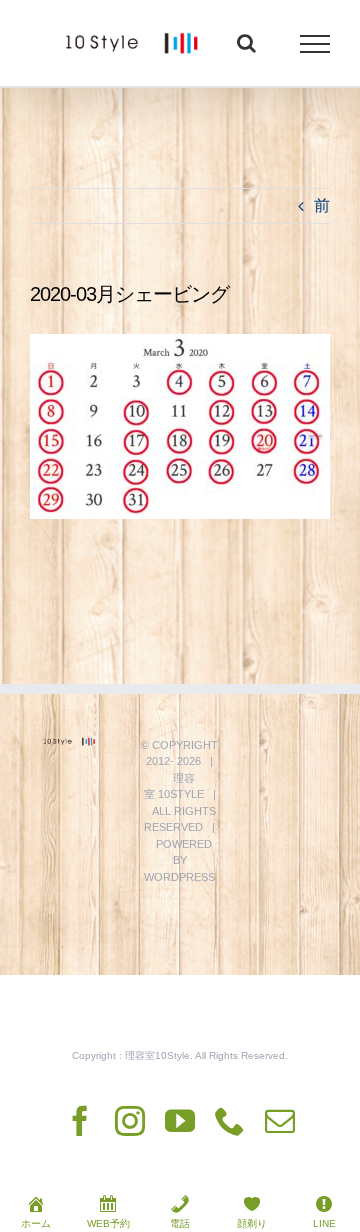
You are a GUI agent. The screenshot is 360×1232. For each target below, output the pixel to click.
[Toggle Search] (246, 43)
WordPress (179, 877)
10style (181, 794)
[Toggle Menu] (315, 44)
